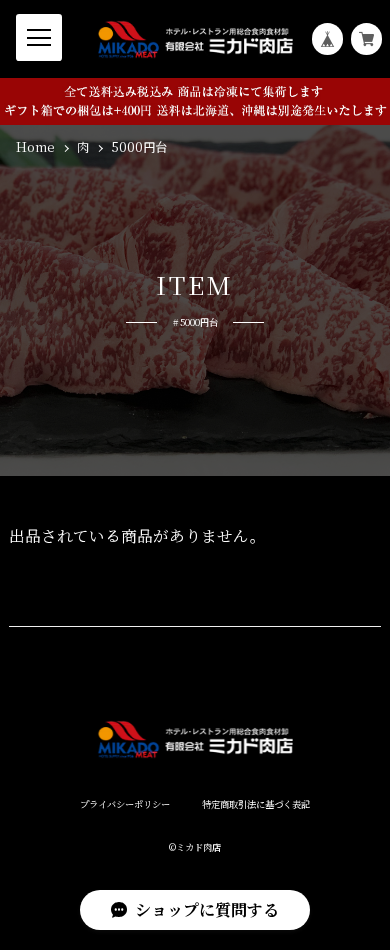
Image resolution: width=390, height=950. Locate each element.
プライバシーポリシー (125, 804)
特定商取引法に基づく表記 (256, 804)
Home (35, 147)
